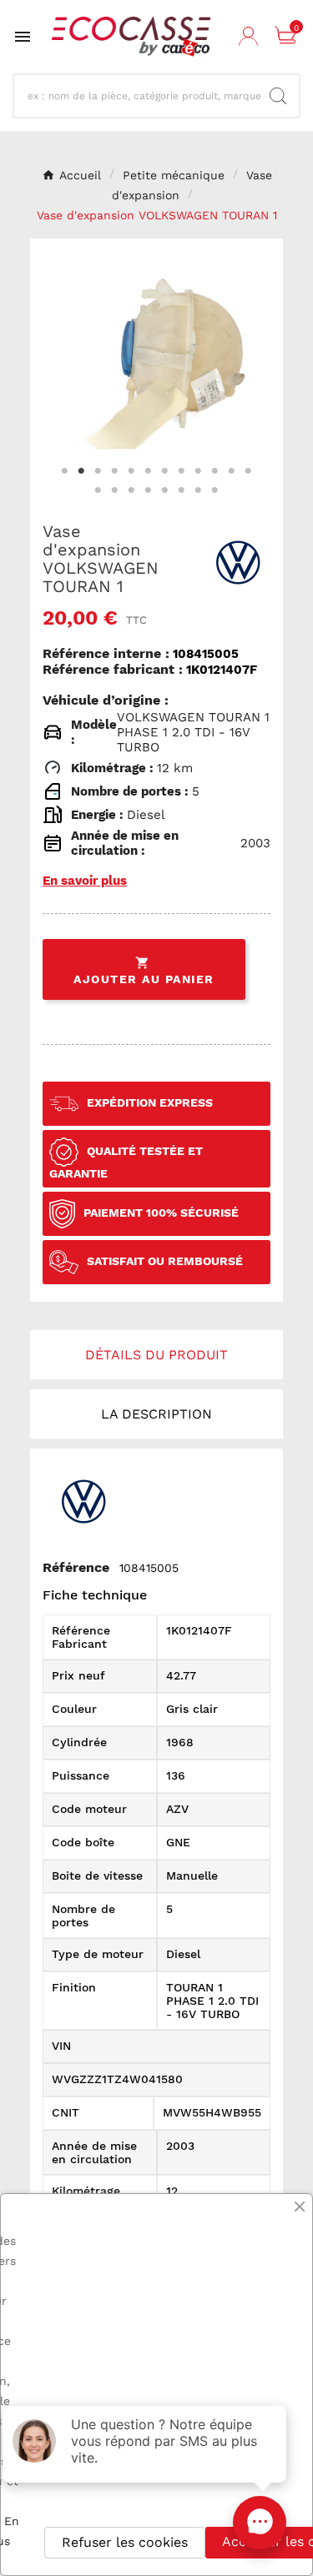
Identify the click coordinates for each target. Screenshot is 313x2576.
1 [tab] (65, 471)
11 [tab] (232, 471)
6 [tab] (149, 471)
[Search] (278, 96)
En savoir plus (85, 881)
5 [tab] (132, 471)
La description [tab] (156, 1414)
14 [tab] (115, 490)
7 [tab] (165, 471)
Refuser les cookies (125, 2542)
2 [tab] (82, 471)
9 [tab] (199, 471)
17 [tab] (165, 490)
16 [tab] (149, 490)
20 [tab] (215, 490)
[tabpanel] (156, 364)
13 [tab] (98, 490)
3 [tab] (98, 471)
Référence (76, 1567)
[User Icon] (250, 37)
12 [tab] (249, 471)
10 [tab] (215, 471)
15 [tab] (132, 490)
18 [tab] (182, 490)
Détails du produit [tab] (156, 1355)
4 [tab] (115, 471)
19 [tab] (199, 490)
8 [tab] (182, 471)
